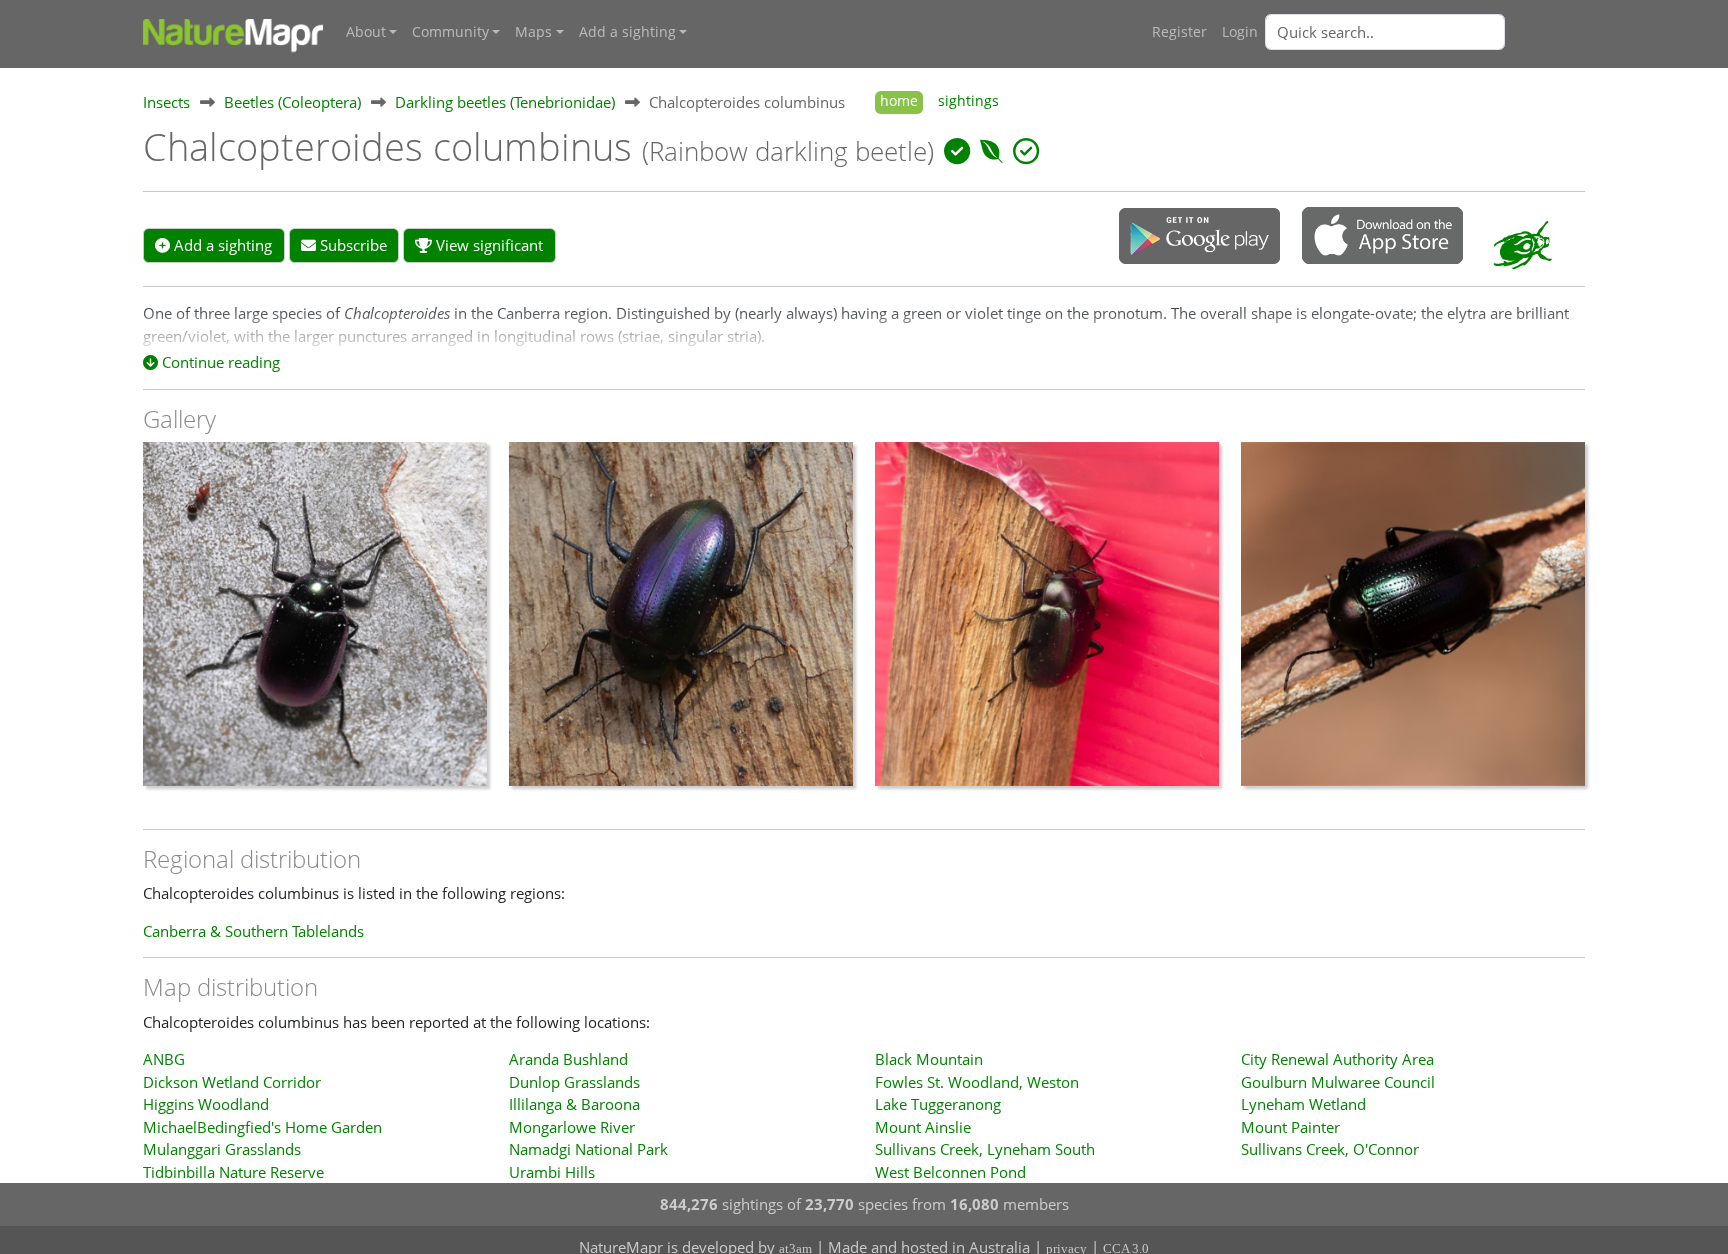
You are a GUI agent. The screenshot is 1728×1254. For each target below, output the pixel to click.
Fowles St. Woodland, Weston (977, 1082)
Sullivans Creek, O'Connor (1330, 1149)
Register (1179, 32)
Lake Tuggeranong (938, 1104)
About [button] (366, 32)
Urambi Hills (552, 1172)
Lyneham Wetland (1303, 1104)
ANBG (164, 1059)
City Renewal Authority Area (1337, 1059)
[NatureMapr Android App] (1199, 238)
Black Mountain (929, 1059)
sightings (968, 101)
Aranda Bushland (568, 1059)
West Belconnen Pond (950, 1172)
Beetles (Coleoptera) (292, 102)
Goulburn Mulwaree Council (1338, 1082)
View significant (487, 245)
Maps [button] (533, 32)
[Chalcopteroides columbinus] (315, 624)
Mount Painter (1290, 1127)
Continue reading (219, 362)
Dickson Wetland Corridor (232, 1082)
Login (1240, 32)
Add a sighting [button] (627, 32)
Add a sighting (221, 245)
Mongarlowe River (572, 1127)
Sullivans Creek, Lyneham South (985, 1149)
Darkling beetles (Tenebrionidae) (505, 102)
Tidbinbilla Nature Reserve (233, 1172)
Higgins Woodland (206, 1104)
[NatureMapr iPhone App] (1382, 237)
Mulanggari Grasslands (222, 1149)
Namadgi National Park (588, 1149)
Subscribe (351, 245)
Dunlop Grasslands (574, 1082)
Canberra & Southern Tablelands (253, 931)
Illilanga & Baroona (574, 1104)
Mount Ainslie (923, 1127)
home (899, 101)
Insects (166, 102)
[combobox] (1425, 32)
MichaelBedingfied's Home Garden (262, 1127)
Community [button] (450, 32)
